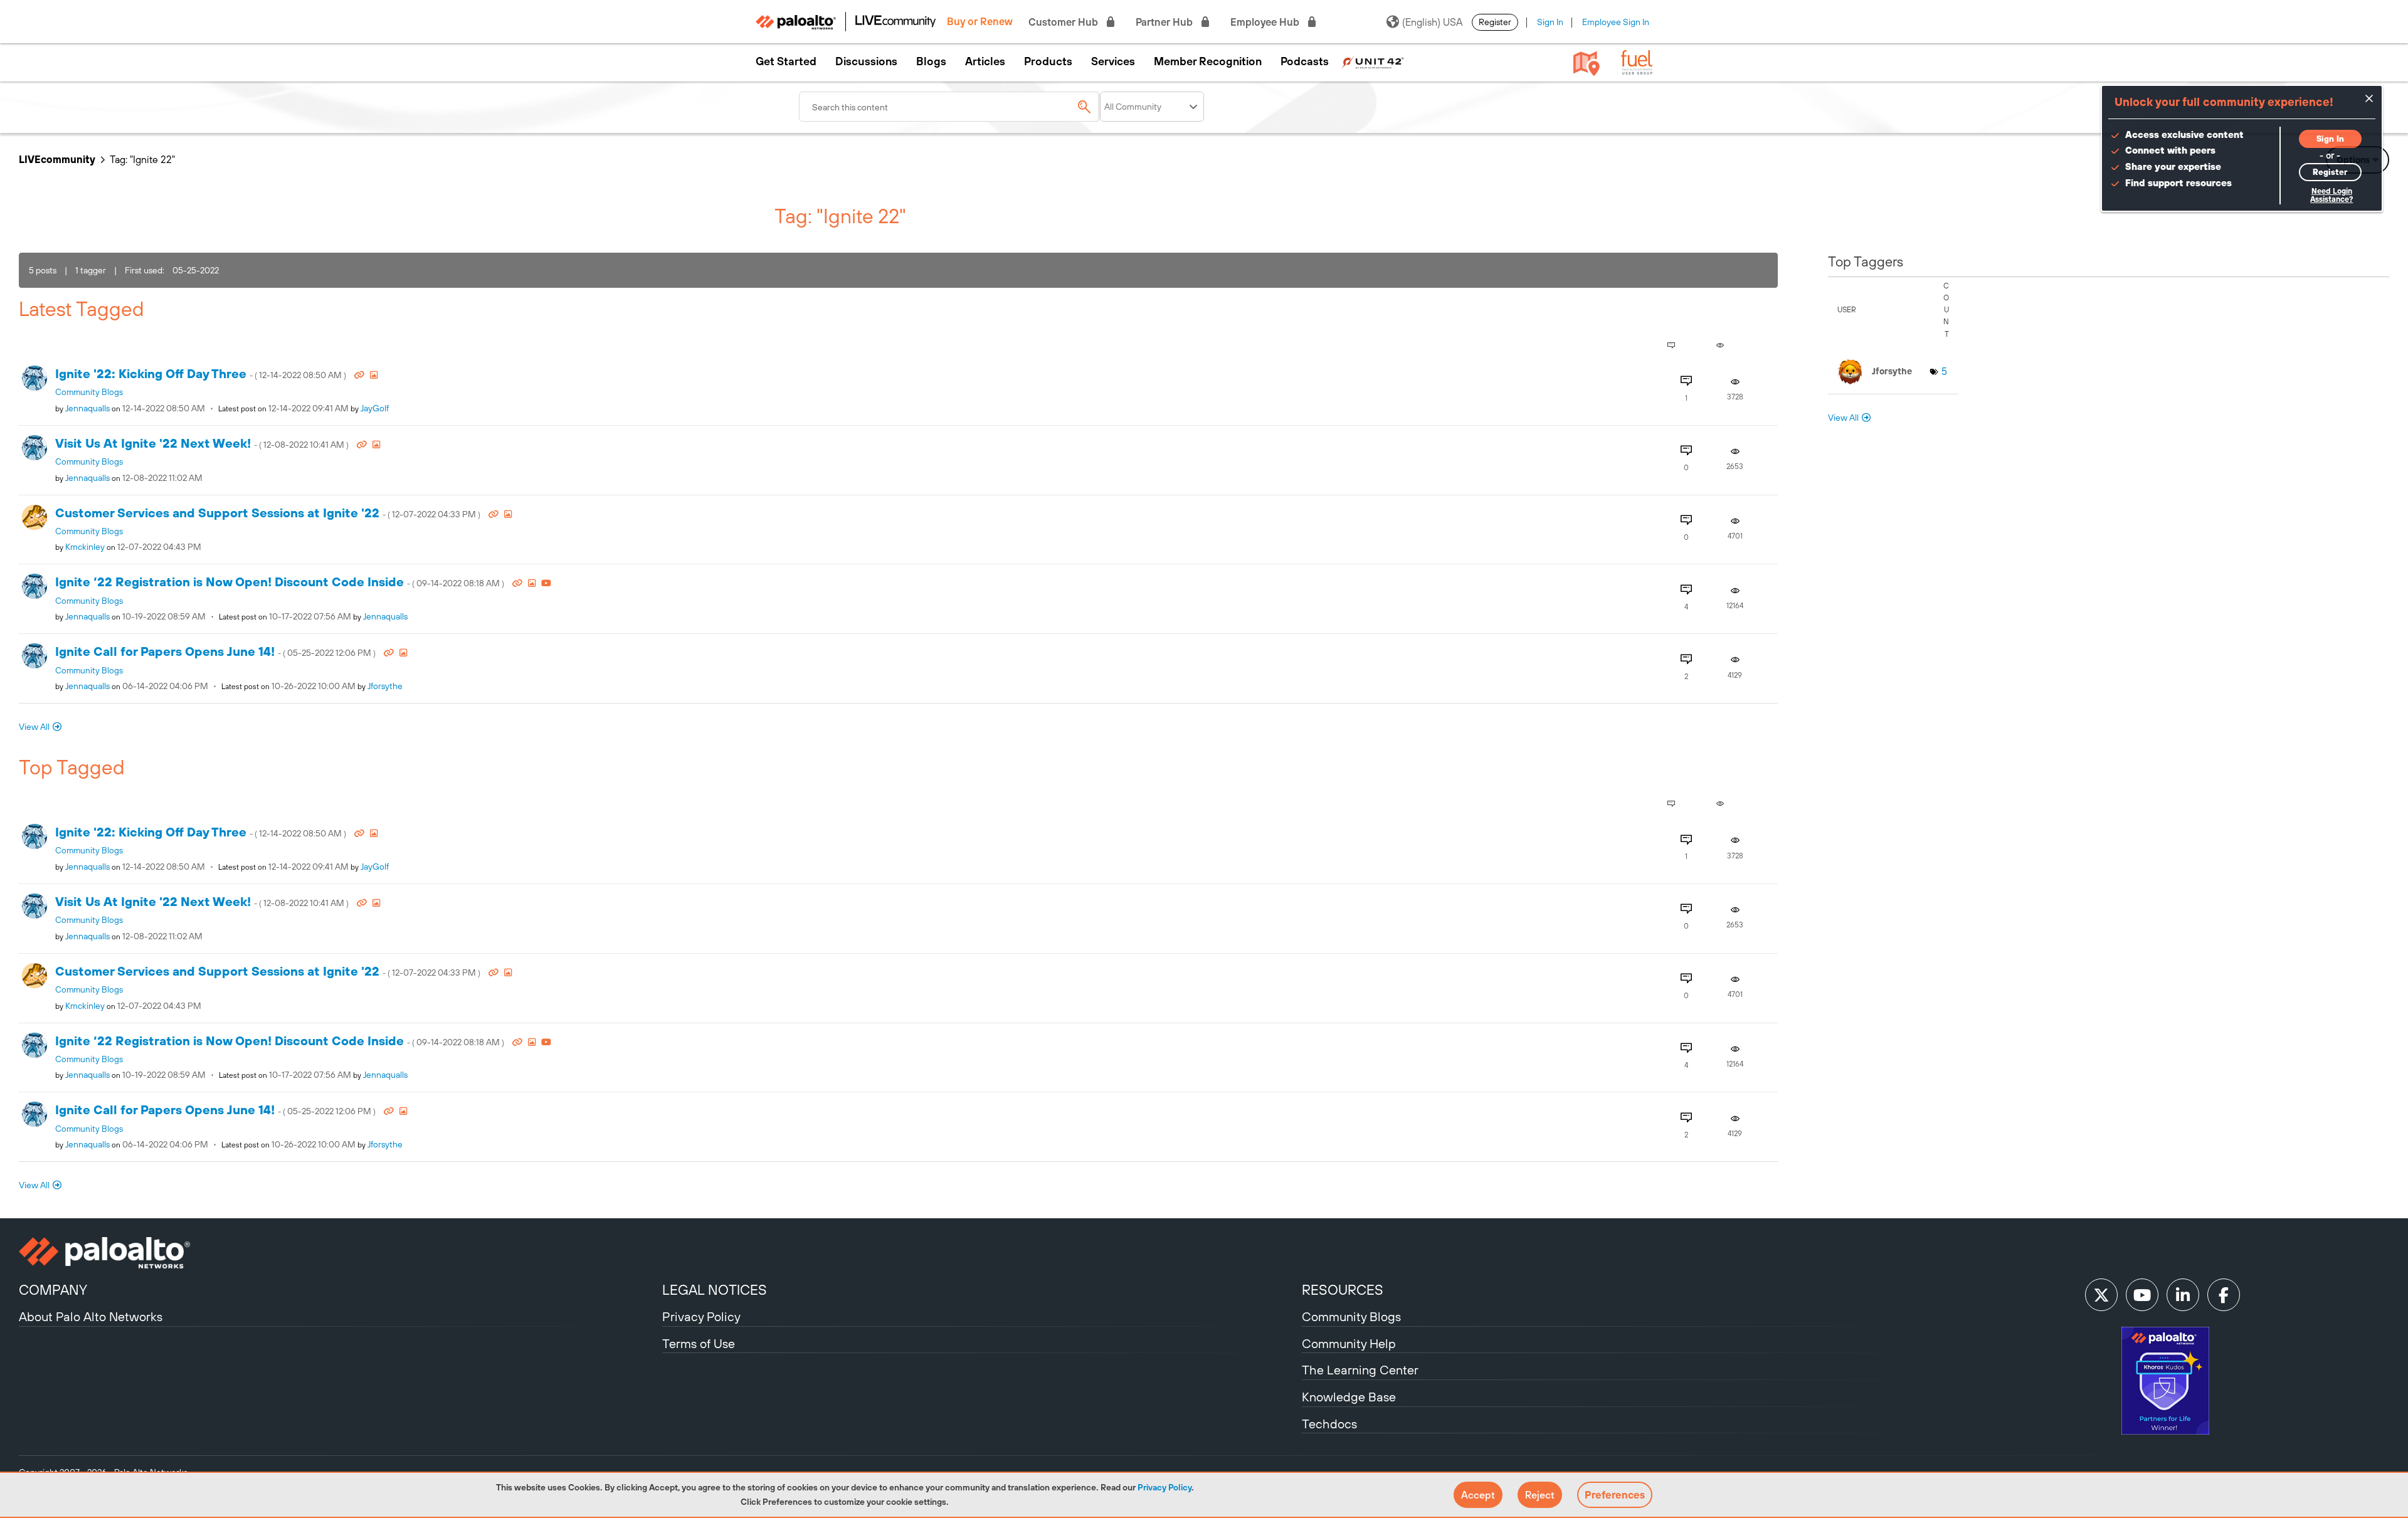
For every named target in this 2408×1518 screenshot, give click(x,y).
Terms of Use (699, 1343)
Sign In (1550, 22)
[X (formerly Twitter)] (2101, 1295)
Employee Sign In (1616, 22)
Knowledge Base (1349, 1397)
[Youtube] (2142, 1295)
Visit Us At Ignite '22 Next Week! (203, 443)
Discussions (866, 61)
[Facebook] (2224, 1295)
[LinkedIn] (2183, 1295)
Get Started (786, 61)
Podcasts (1305, 61)
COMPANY (53, 1290)
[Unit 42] (1373, 61)
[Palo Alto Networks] (339, 1253)
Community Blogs (89, 392)
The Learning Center (1360, 1370)
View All (34, 727)
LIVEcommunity (57, 159)
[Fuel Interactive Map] (1587, 63)
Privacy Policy (1164, 1487)
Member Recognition (1208, 61)
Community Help (1349, 1343)
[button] (1478, 1495)
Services (1113, 61)
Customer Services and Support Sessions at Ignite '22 (269, 513)
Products (1048, 61)
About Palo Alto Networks (91, 1316)
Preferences (1615, 1495)
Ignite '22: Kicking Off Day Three (202, 373)
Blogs (931, 61)
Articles (985, 61)
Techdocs (1329, 1424)
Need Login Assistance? (2331, 195)
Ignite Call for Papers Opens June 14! (216, 651)
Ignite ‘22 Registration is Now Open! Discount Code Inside (281, 582)
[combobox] (949, 107)
